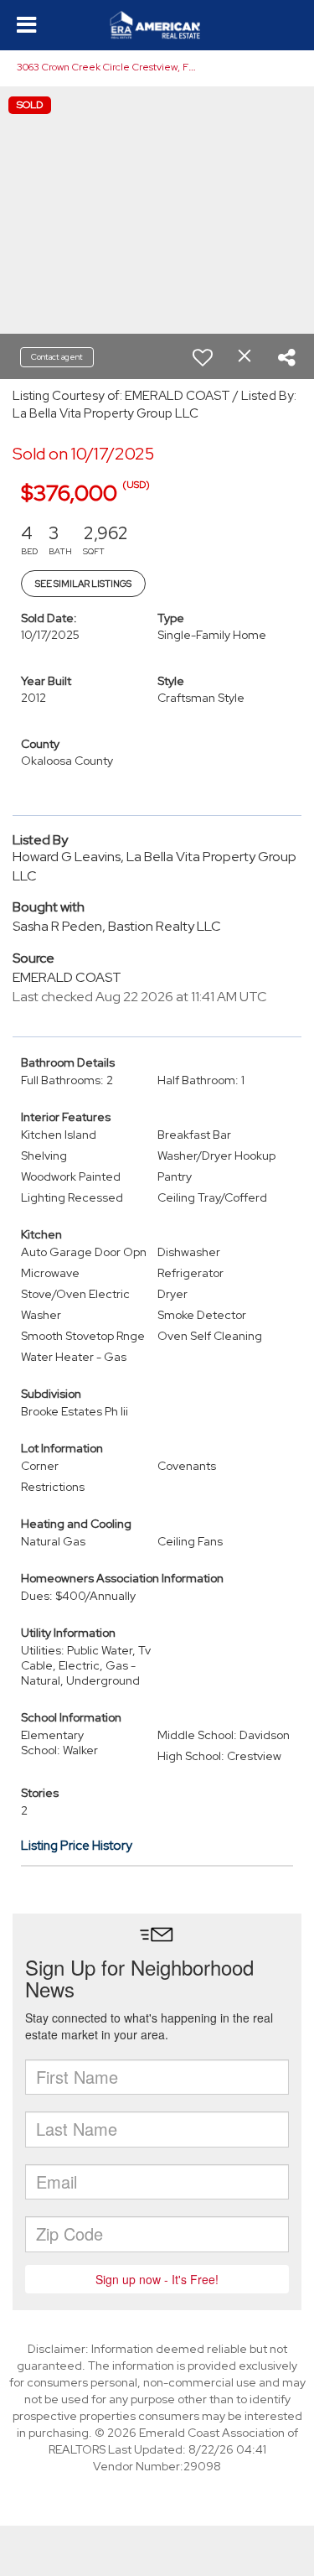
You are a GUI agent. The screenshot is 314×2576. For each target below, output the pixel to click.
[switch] (203, 357)
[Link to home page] (157, 25)
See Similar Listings (83, 584)
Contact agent (57, 357)
